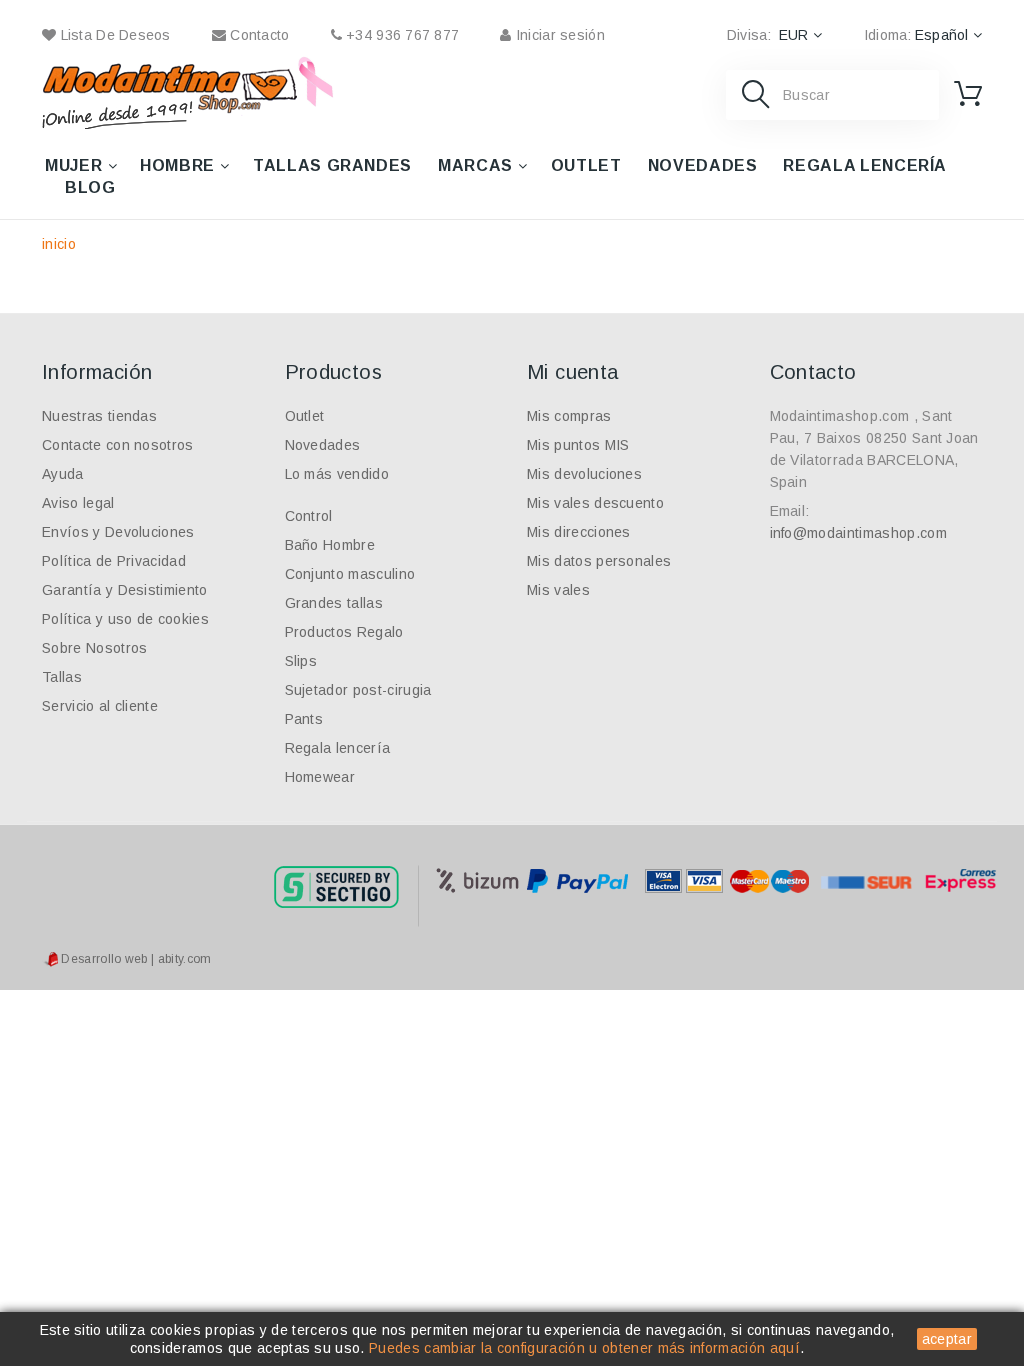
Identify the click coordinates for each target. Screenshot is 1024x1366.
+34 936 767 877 (400, 35)
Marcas (475, 165)
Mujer (73, 165)
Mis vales (558, 590)
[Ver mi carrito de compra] (968, 94)
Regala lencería (865, 165)
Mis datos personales (599, 561)
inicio (59, 244)
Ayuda (63, 474)
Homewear (320, 777)
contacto (258, 35)
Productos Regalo (344, 632)
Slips (301, 661)
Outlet (586, 165)
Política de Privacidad (114, 561)
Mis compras (569, 416)
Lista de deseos (113, 35)
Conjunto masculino (350, 574)
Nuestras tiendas (99, 416)
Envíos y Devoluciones (118, 532)
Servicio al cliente (100, 706)
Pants (304, 719)
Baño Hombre (330, 545)
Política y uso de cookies (125, 619)
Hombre (177, 165)
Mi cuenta (573, 372)
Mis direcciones (579, 532)
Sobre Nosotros (94, 648)
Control (309, 516)
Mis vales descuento (595, 503)
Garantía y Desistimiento (125, 590)
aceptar (947, 1339)
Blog (90, 187)
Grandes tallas (334, 603)
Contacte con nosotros (118, 445)
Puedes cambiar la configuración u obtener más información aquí (584, 1348)
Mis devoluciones (584, 474)
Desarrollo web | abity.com (135, 959)
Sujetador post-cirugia (358, 690)
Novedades (703, 165)
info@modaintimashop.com (858, 533)
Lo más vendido (337, 474)
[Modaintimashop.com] (169, 93)
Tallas (62, 677)
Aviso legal (78, 503)
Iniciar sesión (558, 35)
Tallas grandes (332, 165)
